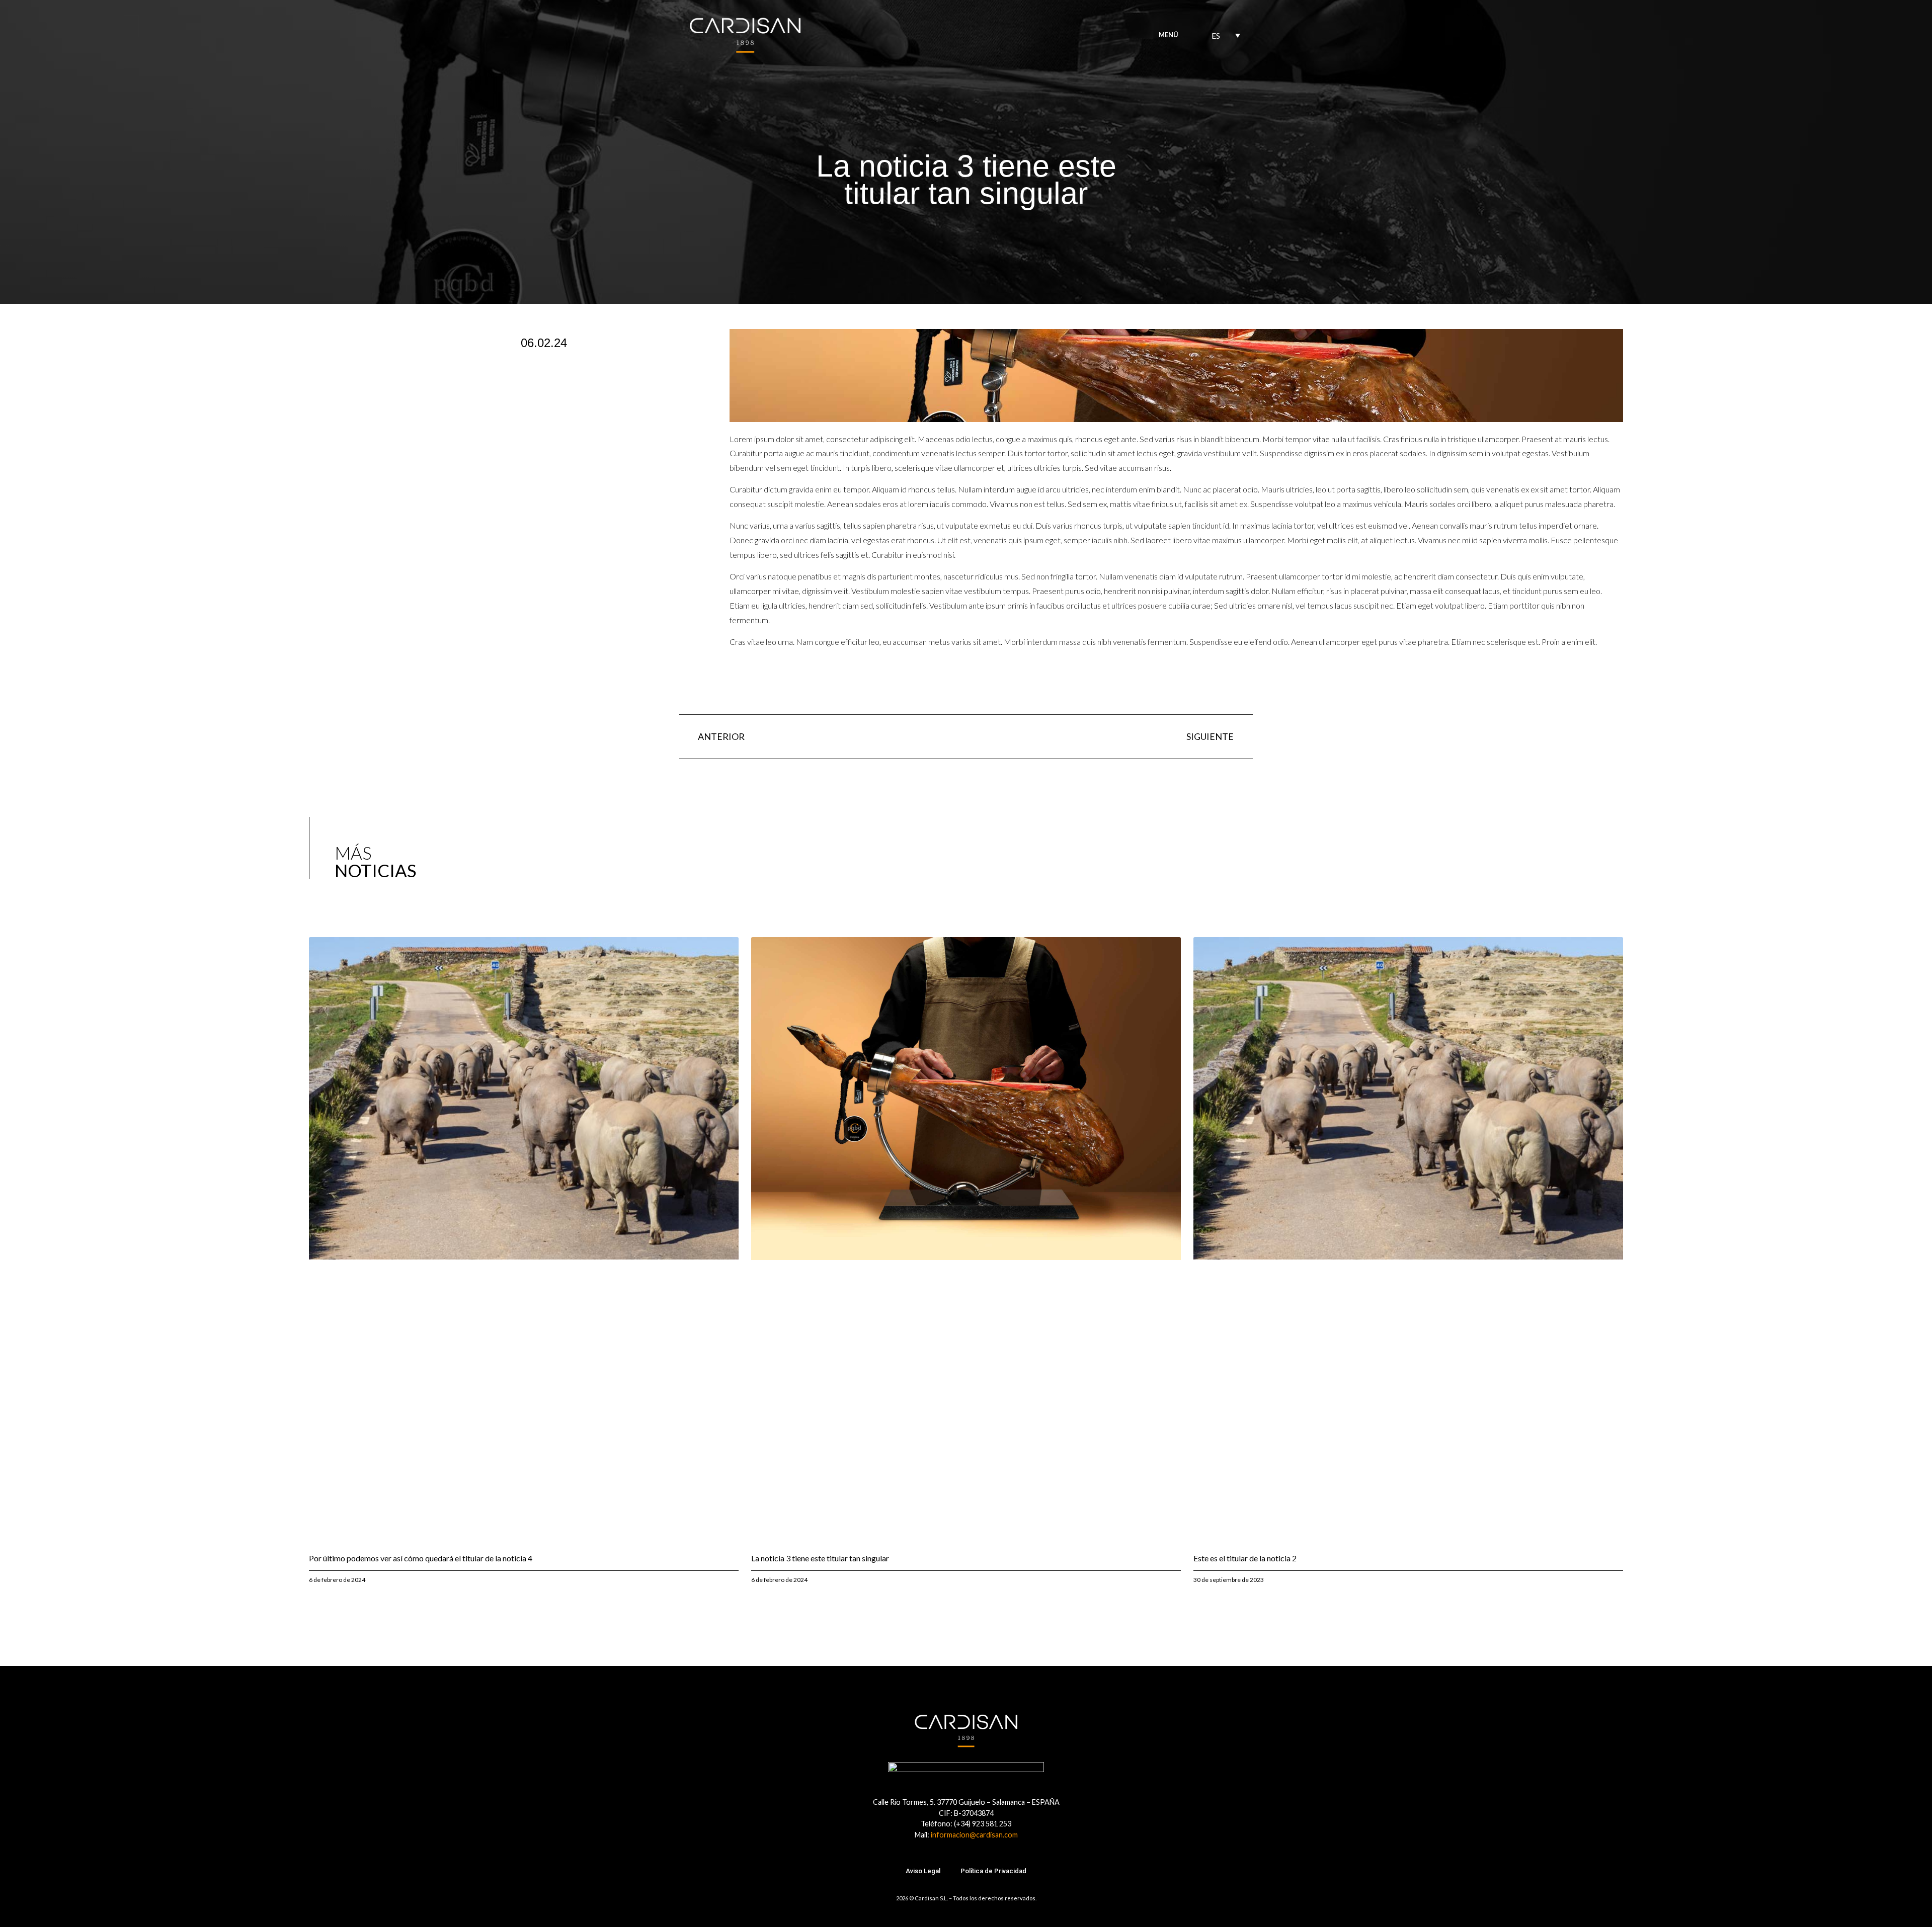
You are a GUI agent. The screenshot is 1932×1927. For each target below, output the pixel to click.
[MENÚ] (1189, 35)
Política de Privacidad (993, 1871)
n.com (1008, 1835)
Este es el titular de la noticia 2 (1245, 1558)
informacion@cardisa (965, 1835)
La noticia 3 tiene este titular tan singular (820, 1558)
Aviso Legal (923, 1871)
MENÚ (1169, 35)
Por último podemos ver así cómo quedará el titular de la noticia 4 (421, 1558)
